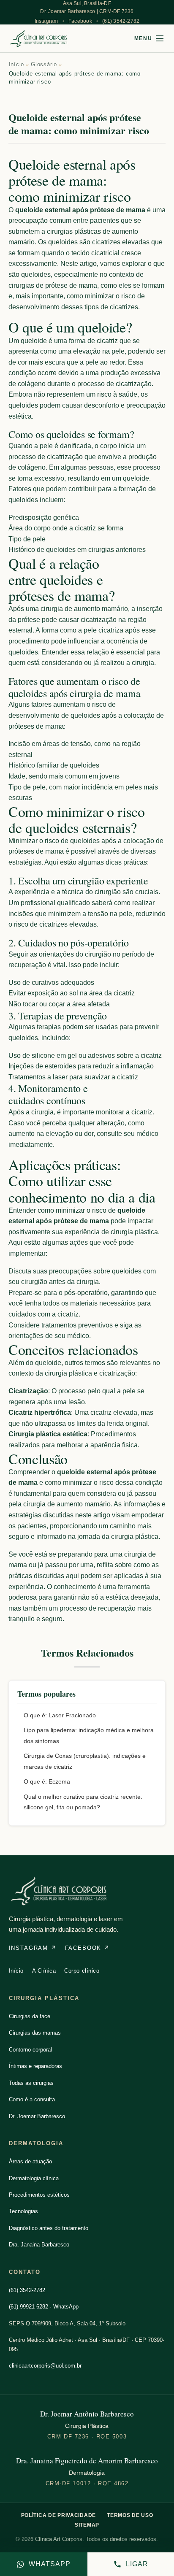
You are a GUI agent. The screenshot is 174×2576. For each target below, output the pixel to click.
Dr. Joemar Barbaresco (37, 2116)
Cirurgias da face (30, 2016)
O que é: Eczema (47, 1781)
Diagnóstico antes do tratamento (49, 2228)
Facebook (80, 21)
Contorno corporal (30, 2050)
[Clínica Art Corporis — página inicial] (39, 38)
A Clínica (44, 1971)
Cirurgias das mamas (35, 2033)
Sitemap (87, 2525)
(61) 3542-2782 (121, 21)
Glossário (44, 64)
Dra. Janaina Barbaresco (39, 2245)
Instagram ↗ (33, 1948)
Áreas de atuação (30, 2161)
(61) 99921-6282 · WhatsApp (44, 2307)
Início (17, 64)
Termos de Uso (130, 2515)
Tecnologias (23, 2211)
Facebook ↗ (87, 1948)
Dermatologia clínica (34, 2178)
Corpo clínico (82, 1971)
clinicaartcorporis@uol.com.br (45, 2366)
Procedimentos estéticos (39, 2195)
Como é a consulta (32, 2099)
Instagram (46, 21)
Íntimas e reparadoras (35, 2066)
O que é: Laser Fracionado (60, 1715)
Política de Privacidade (59, 2515)
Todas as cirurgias (31, 2083)
